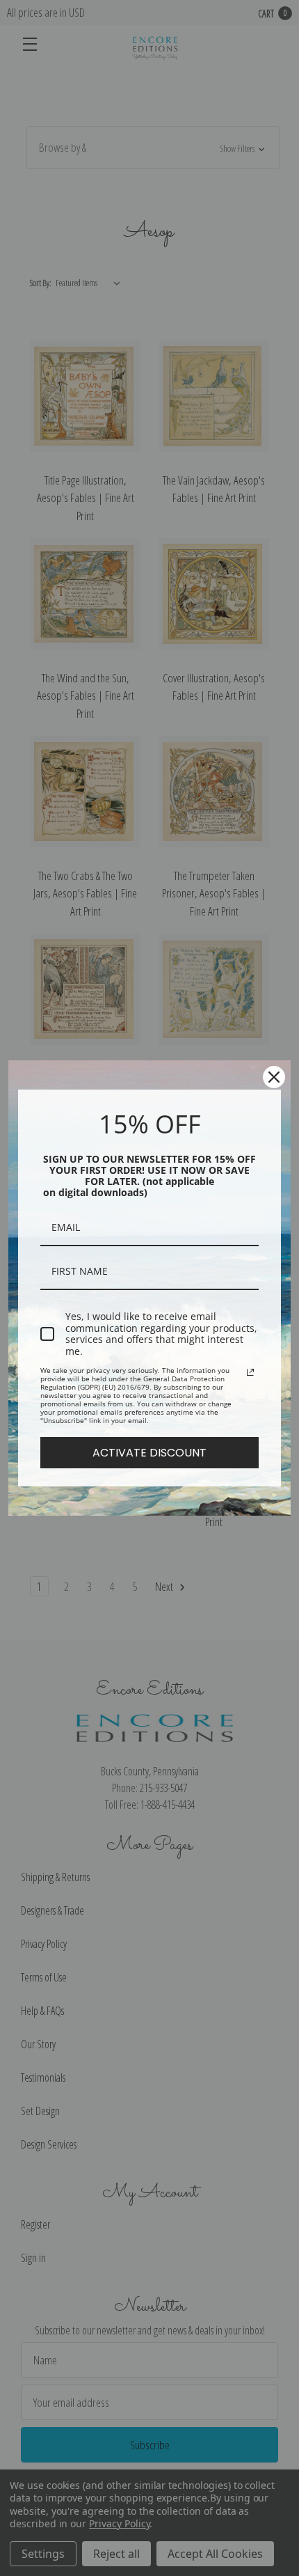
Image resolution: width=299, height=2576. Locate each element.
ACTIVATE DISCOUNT (149, 1453)
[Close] (274, 1077)
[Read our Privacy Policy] (250, 1372)
